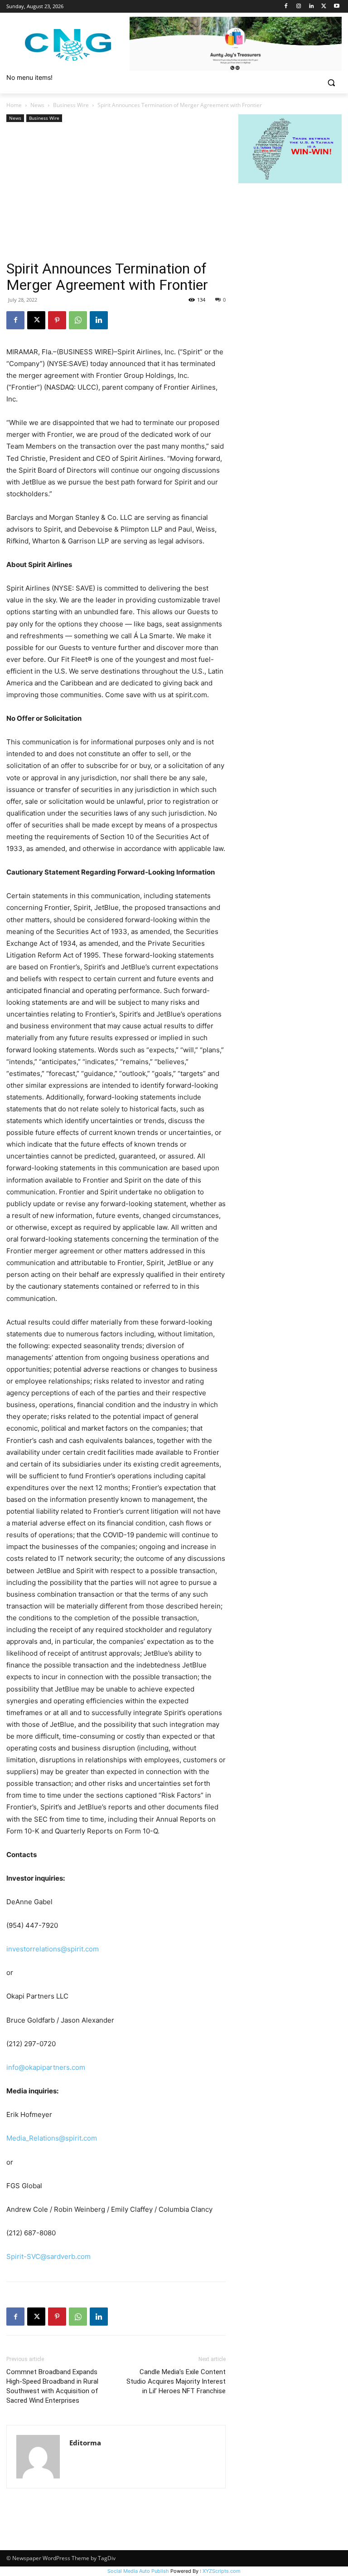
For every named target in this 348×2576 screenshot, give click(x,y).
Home (14, 105)
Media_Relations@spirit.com (52, 2138)
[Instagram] (299, 7)
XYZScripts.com (222, 2571)
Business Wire (71, 105)
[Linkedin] (312, 7)
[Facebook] (286, 7)
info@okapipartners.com (46, 2067)
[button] (331, 83)
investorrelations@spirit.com (53, 1949)
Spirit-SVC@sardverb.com (48, 2256)
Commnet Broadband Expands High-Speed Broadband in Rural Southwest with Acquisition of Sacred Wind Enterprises (52, 2386)
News (37, 105)
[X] (324, 7)
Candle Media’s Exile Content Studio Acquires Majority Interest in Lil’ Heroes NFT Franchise (176, 2381)
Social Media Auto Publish (138, 2571)
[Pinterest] (57, 320)
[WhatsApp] (78, 320)
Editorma (85, 2443)
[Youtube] (336, 7)
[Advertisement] (116, 192)
